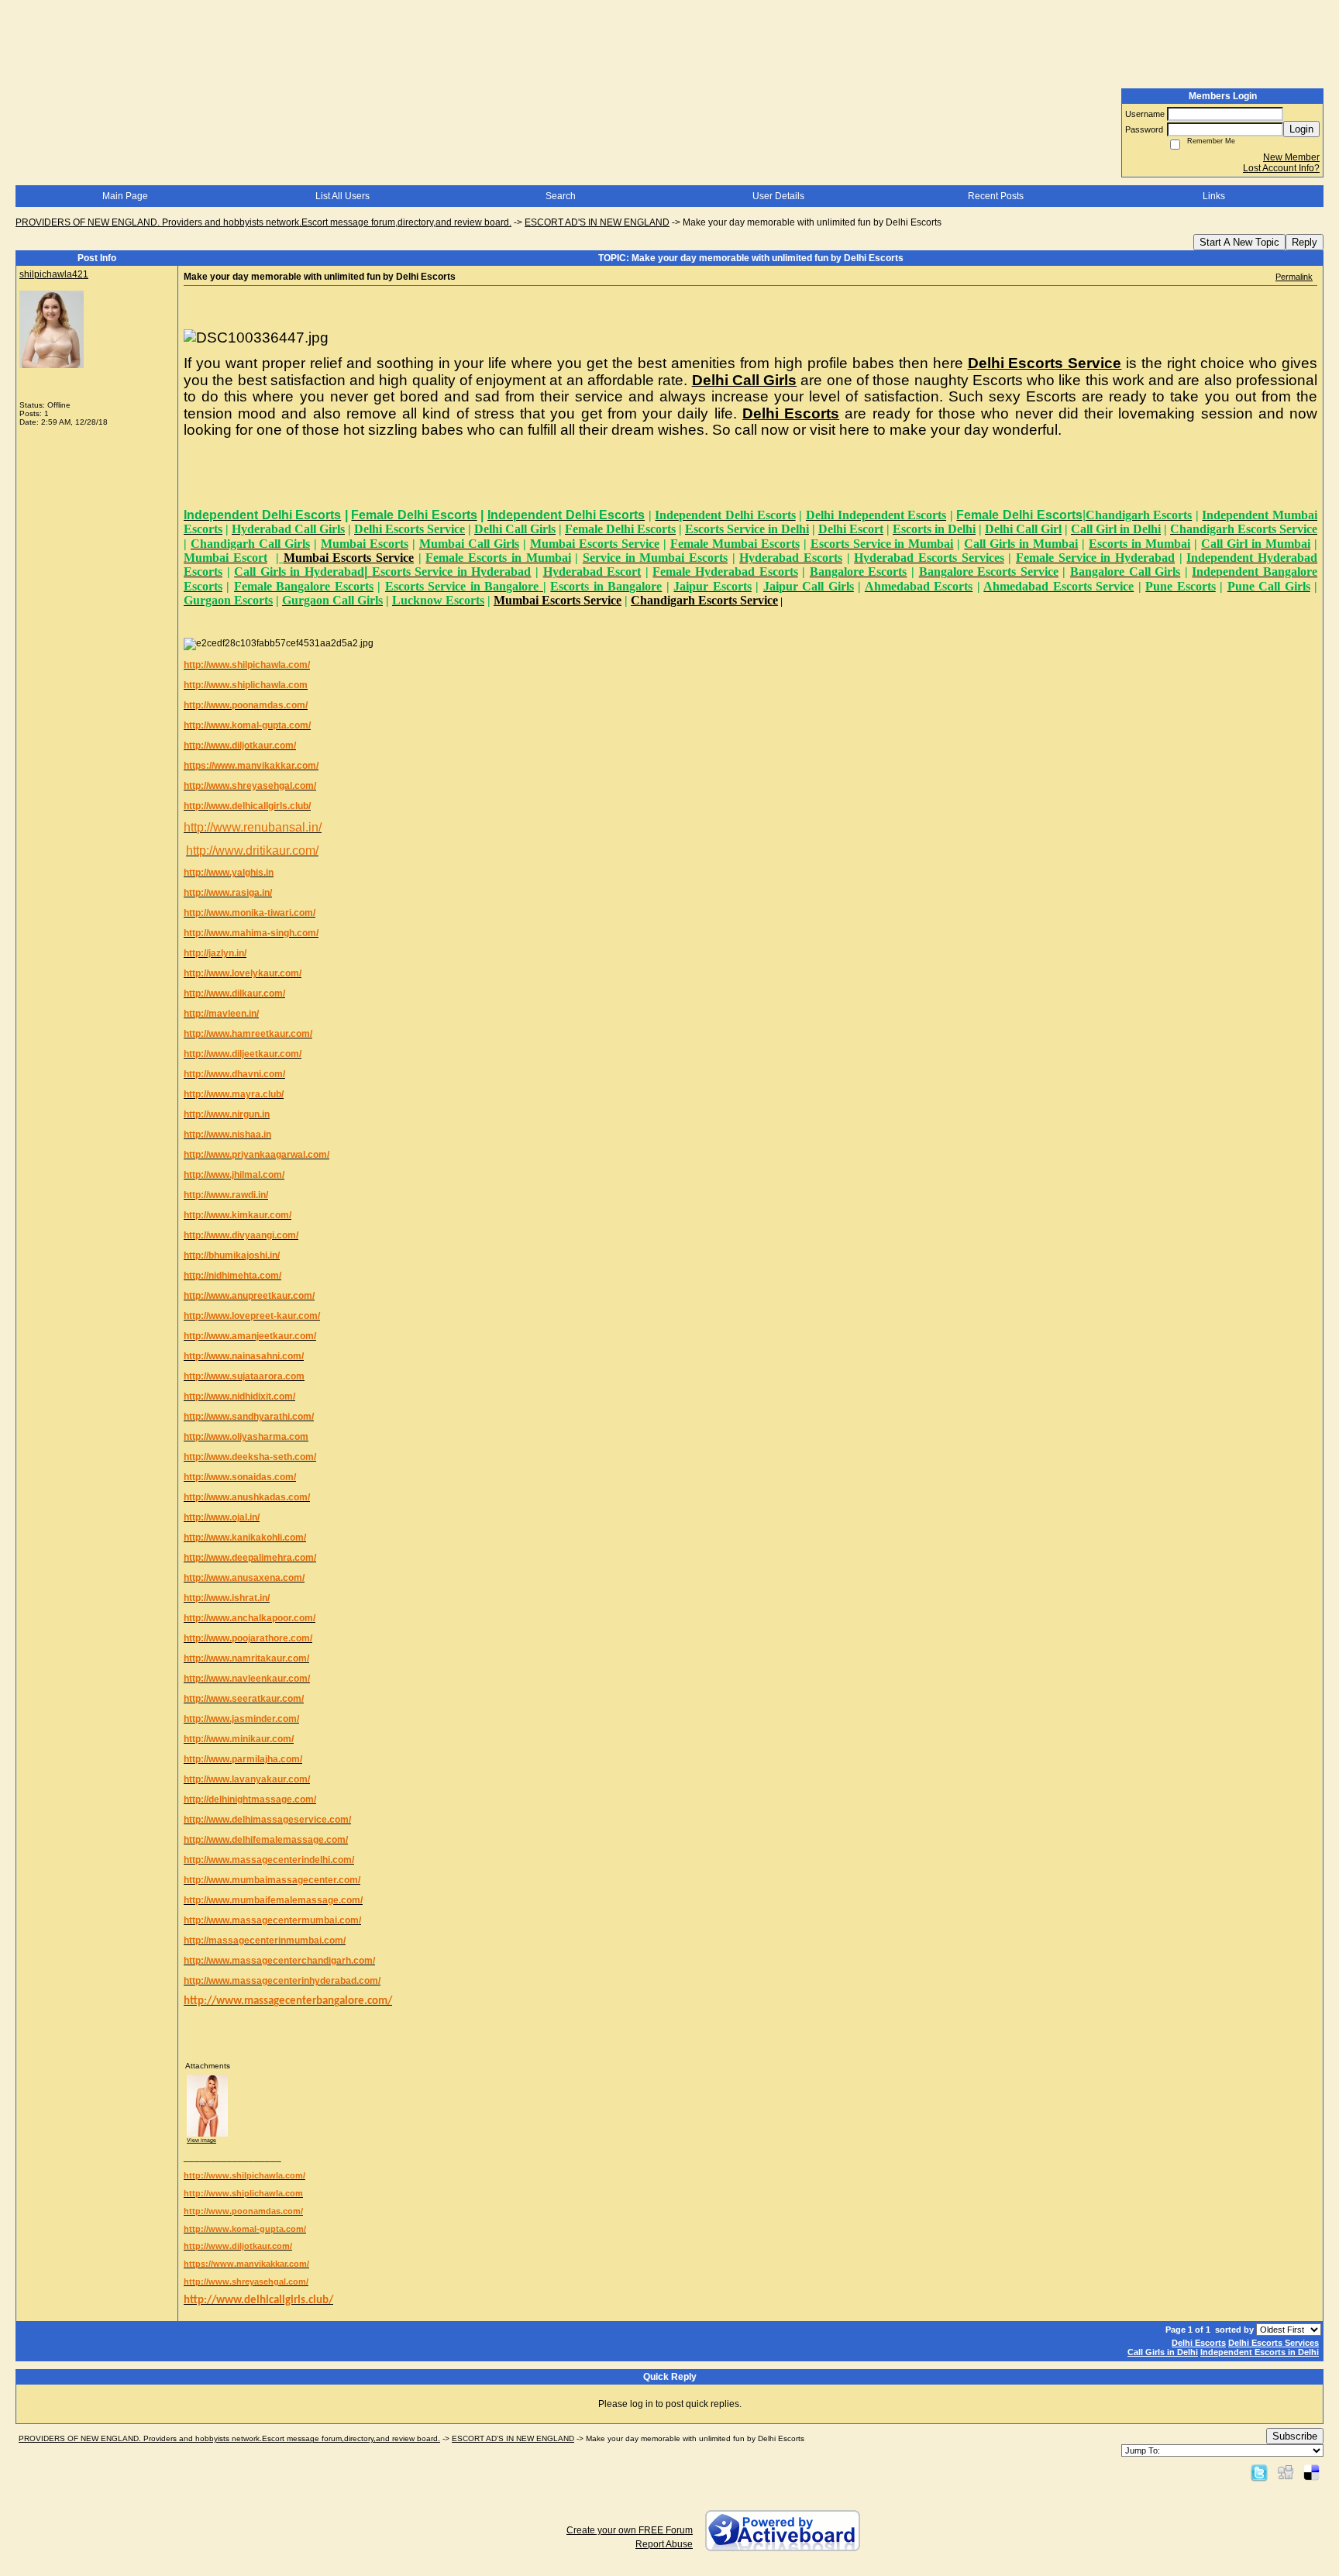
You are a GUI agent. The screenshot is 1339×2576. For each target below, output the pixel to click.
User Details (778, 196)
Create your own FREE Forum (630, 2530)
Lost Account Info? (1281, 168)
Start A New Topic (1239, 242)
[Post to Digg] (1286, 2472)
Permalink (1294, 277)
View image (201, 2140)
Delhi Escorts (1199, 2343)
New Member (1291, 157)
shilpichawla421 (54, 274)
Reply (1305, 242)
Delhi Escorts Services (1274, 2343)
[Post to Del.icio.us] (1311, 2472)
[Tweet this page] (1259, 2472)
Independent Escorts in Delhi (1260, 2352)
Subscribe (1295, 2436)
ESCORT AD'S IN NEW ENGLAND (597, 222)
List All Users (342, 196)
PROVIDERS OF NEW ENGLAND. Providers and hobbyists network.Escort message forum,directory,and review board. (263, 222)
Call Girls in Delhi (1163, 2352)
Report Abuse (664, 2544)
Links (1214, 196)
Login (1301, 129)
